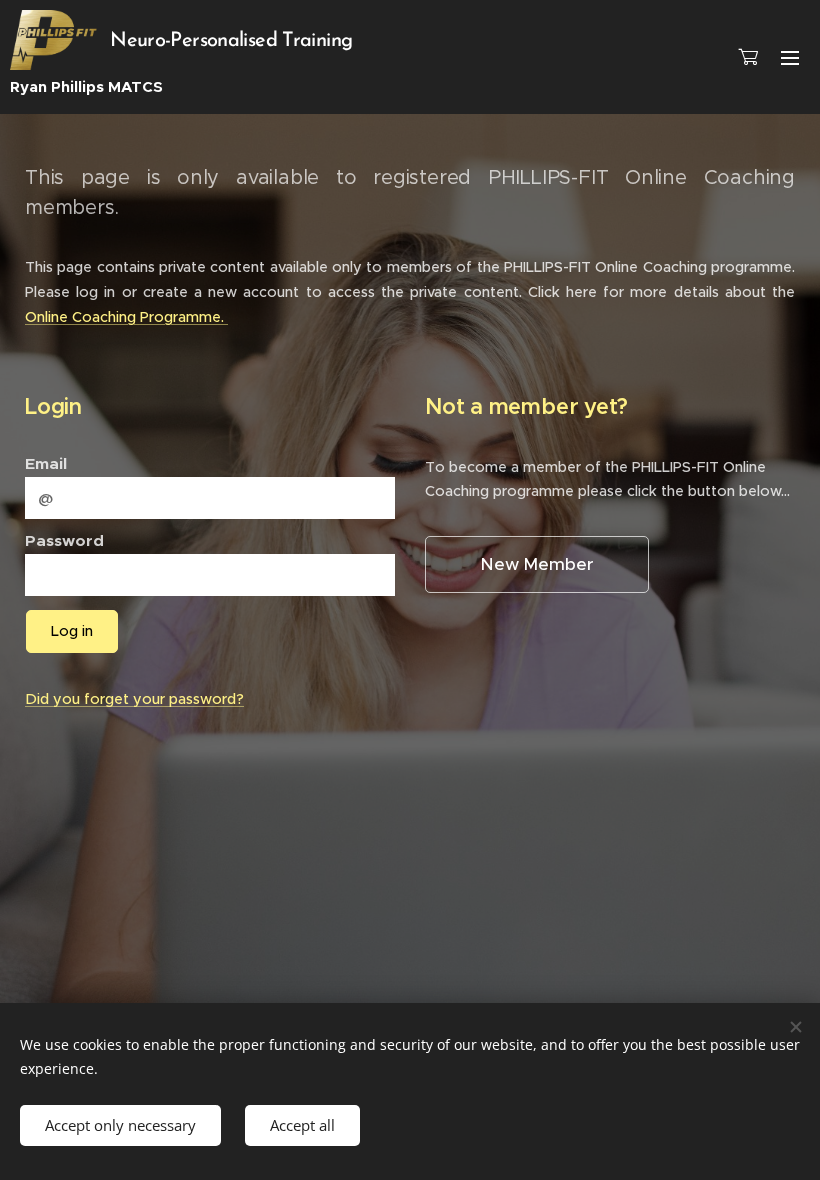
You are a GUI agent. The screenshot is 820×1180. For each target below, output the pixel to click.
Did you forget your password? (134, 699)
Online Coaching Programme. (126, 317)
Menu (790, 57)
